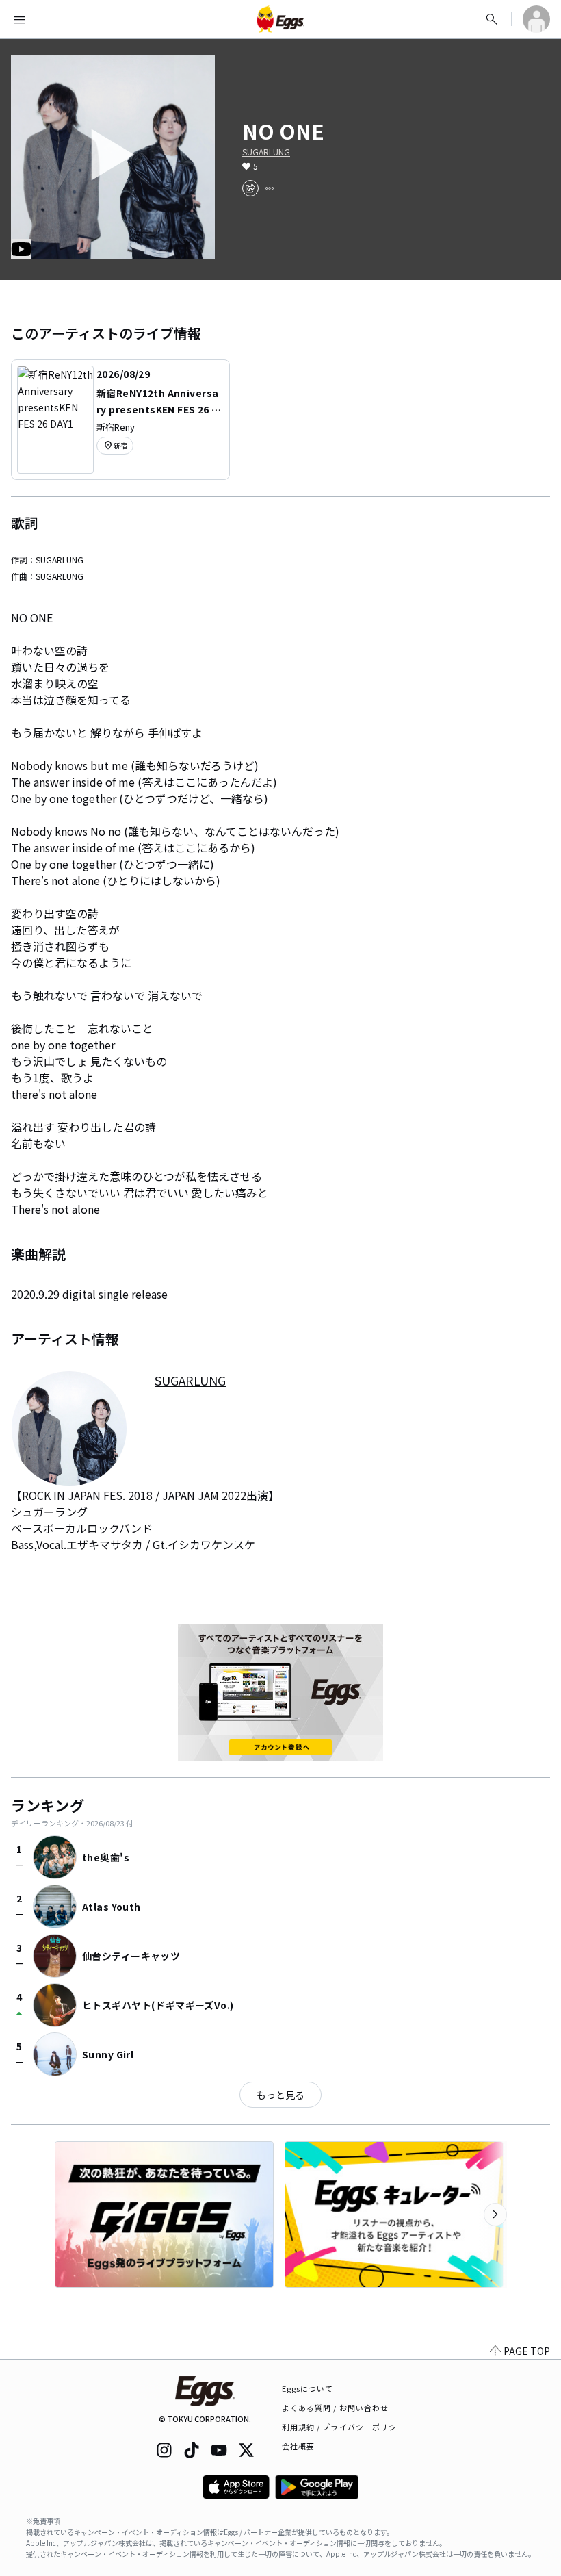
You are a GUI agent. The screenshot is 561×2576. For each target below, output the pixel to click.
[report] (270, 188)
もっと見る (280, 2095)
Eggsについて (308, 2388)
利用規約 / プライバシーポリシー (344, 2427)
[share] (250, 188)
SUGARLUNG (266, 152)
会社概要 (298, 2446)
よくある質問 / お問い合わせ (336, 2408)
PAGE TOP (527, 2351)
